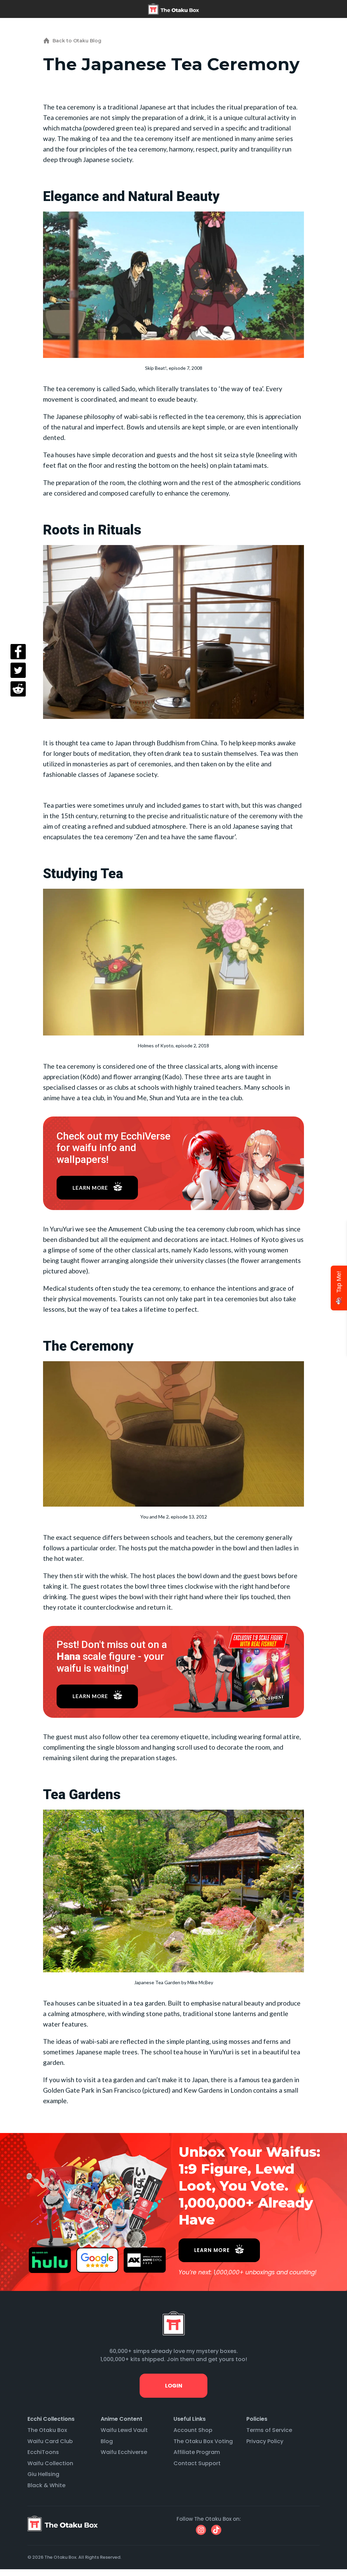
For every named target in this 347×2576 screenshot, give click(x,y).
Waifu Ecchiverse (124, 2452)
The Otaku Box (47, 2430)
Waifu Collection (50, 2463)
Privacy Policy (265, 2441)
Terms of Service (269, 2430)
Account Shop (193, 2430)
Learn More (90, 1188)
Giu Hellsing (43, 2474)
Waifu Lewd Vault (124, 2430)
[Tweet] (18, 670)
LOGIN (173, 2386)
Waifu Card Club (50, 2441)
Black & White (46, 2485)
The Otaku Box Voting (203, 2441)
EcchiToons (43, 2452)
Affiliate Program (197, 2452)
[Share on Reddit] (18, 689)
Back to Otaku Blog (77, 41)
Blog (107, 2441)
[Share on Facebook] (18, 652)
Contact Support (197, 2463)
